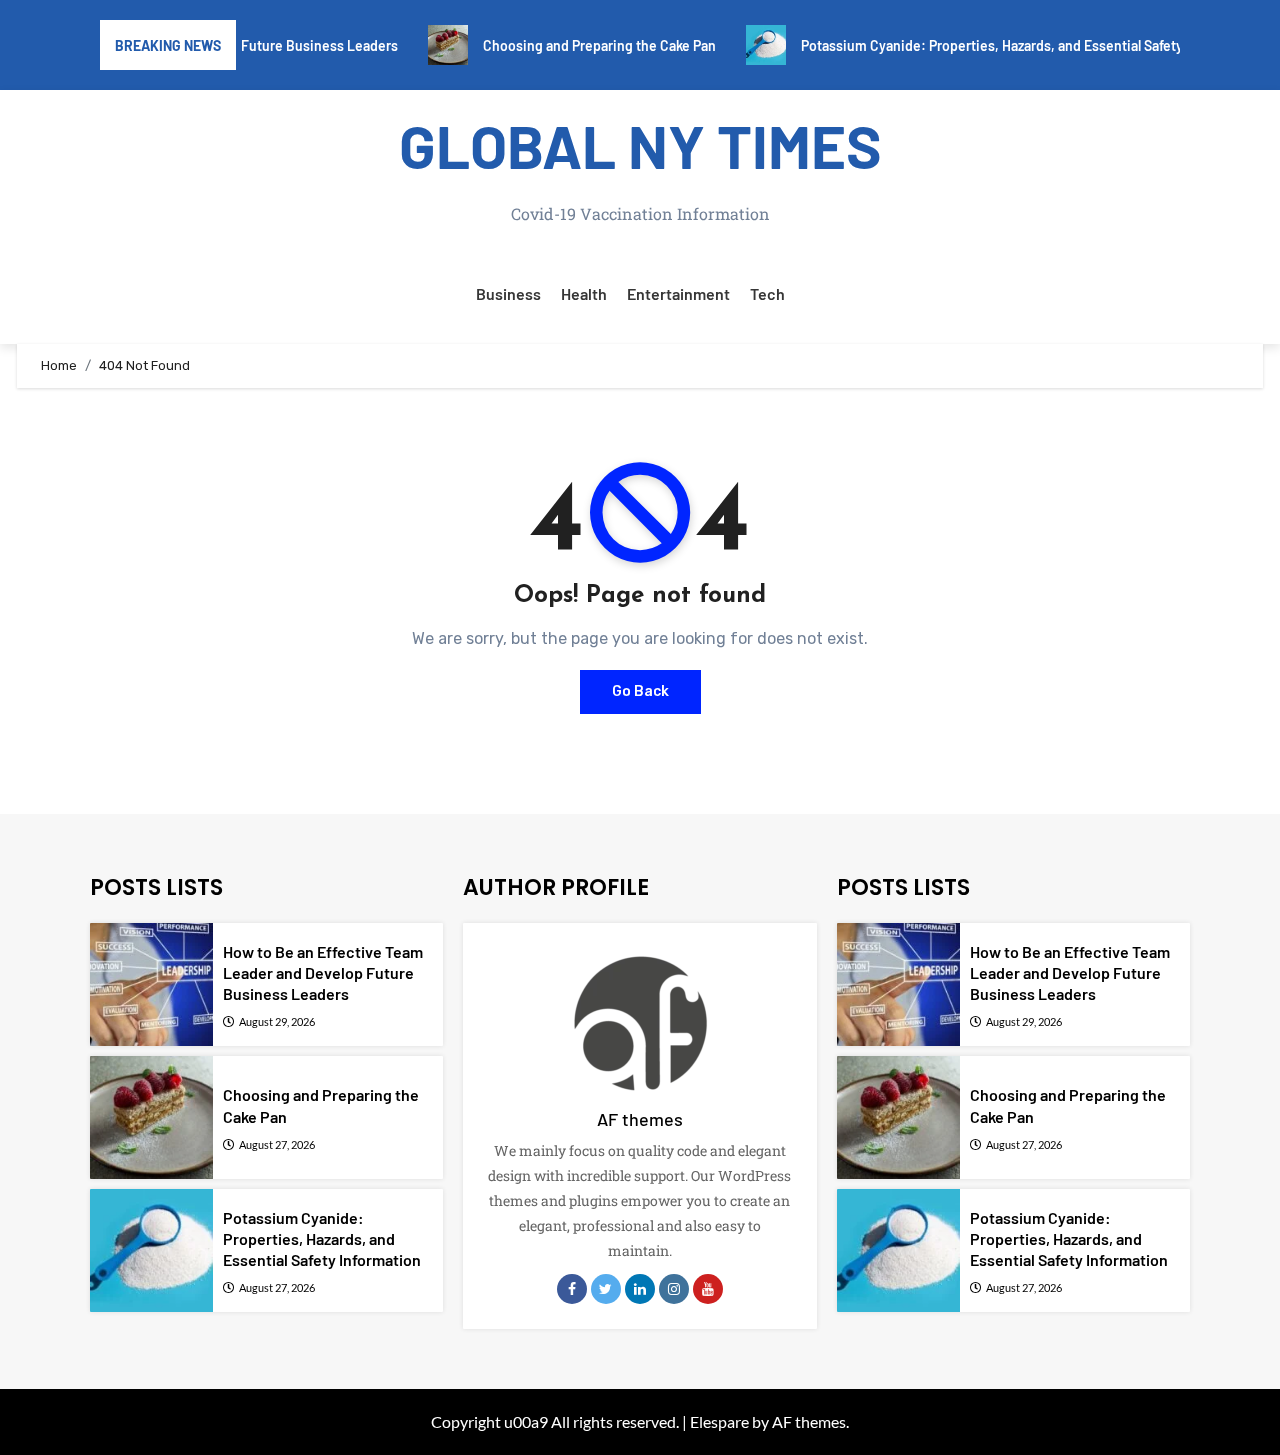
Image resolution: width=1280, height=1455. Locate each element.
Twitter (606, 1289)
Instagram (674, 1289)
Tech (767, 293)
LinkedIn (640, 1289)
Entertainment (678, 293)
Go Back (640, 691)
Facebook (572, 1289)
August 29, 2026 (277, 1021)
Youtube (708, 1289)
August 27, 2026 (277, 1144)
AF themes (640, 1119)
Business (508, 293)
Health (584, 293)
